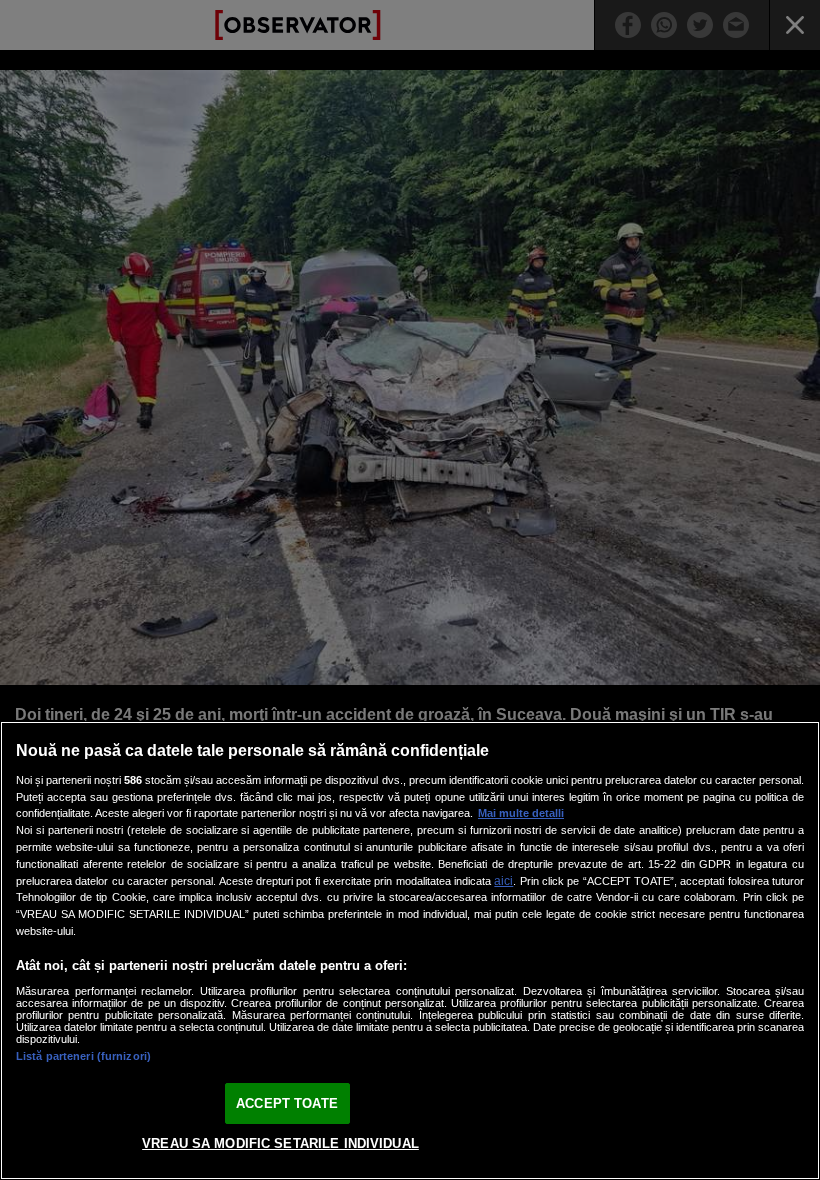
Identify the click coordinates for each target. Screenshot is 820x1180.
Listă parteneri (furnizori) (83, 1056)
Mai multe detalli (521, 813)
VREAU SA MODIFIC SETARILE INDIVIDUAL (280, 1143)
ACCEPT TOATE (287, 1103)
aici (503, 881)
